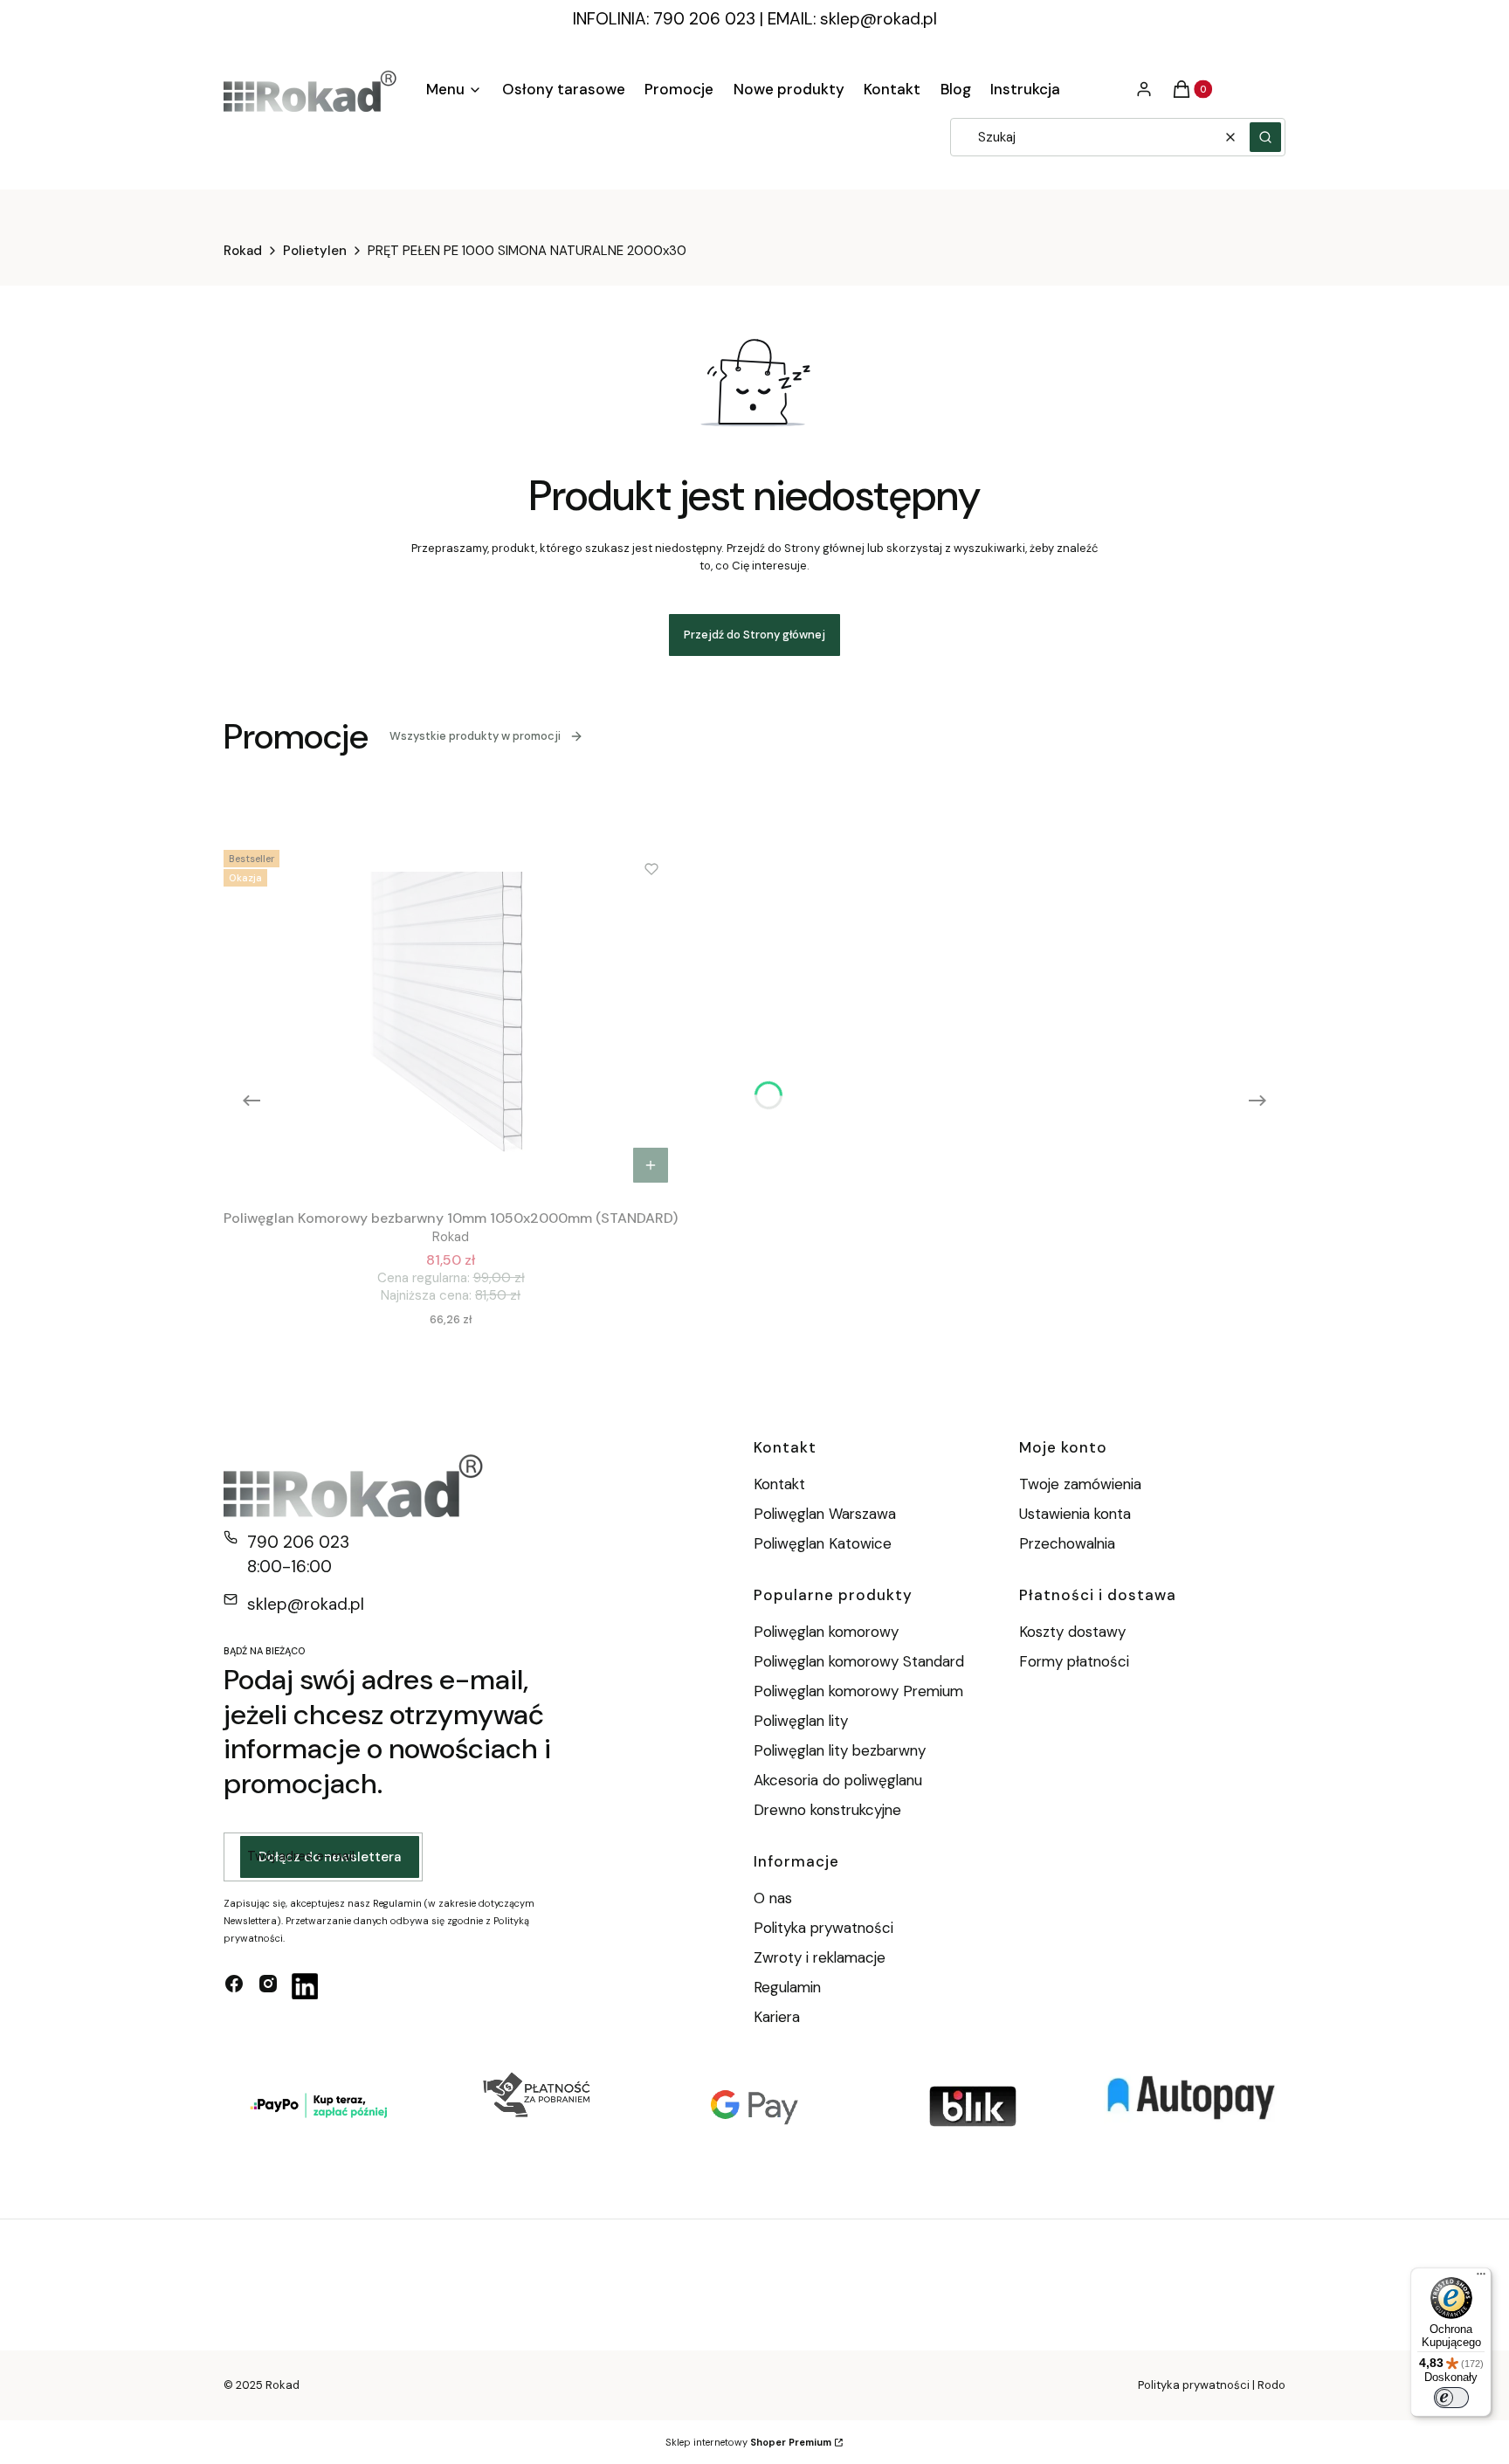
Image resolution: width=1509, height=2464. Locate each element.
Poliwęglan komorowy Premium (858, 1691)
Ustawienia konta (1075, 1514)
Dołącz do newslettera (330, 1857)
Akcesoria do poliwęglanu (838, 1780)
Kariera (777, 2017)
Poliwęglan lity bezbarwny (840, 1750)
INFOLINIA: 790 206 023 (664, 19)
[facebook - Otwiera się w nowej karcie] (234, 1986)
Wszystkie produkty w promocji (475, 736)
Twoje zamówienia (1080, 1484)
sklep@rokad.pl (879, 19)
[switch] (1451, 2398)
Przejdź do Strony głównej (754, 635)
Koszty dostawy (1072, 1632)
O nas (773, 1898)
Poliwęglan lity (801, 1721)
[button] (1265, 137)
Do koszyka (651, 1165)
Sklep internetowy (748, 2442)
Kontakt (779, 1484)
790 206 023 (298, 1542)
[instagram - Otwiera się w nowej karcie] (268, 1986)
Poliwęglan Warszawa (825, 1514)
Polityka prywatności (823, 1928)
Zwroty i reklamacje (820, 1957)
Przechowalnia (1067, 1543)
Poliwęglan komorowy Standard (859, 1661)
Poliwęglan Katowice (823, 1543)
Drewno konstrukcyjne (827, 1810)
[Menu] (1481, 2278)
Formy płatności (1074, 1661)
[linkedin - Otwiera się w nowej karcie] (305, 1986)
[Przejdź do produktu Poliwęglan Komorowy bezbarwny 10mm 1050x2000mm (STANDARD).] (451, 1018)
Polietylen (315, 251)
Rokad (243, 251)
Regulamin (787, 1987)
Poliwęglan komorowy (826, 1632)
